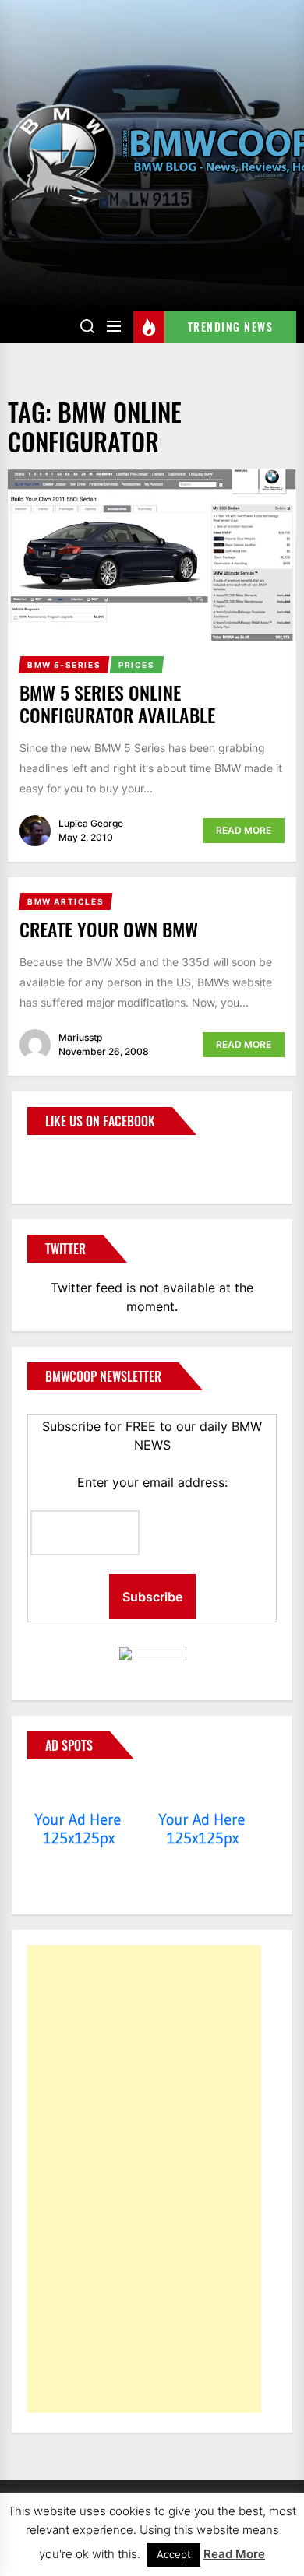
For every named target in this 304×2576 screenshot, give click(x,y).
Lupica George (91, 823)
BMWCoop (77, 1160)
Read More (244, 830)
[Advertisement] (144, 2179)
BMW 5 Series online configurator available (117, 703)
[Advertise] (78, 1790)
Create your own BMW (109, 929)
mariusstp (80, 1037)
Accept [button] (174, 2554)
